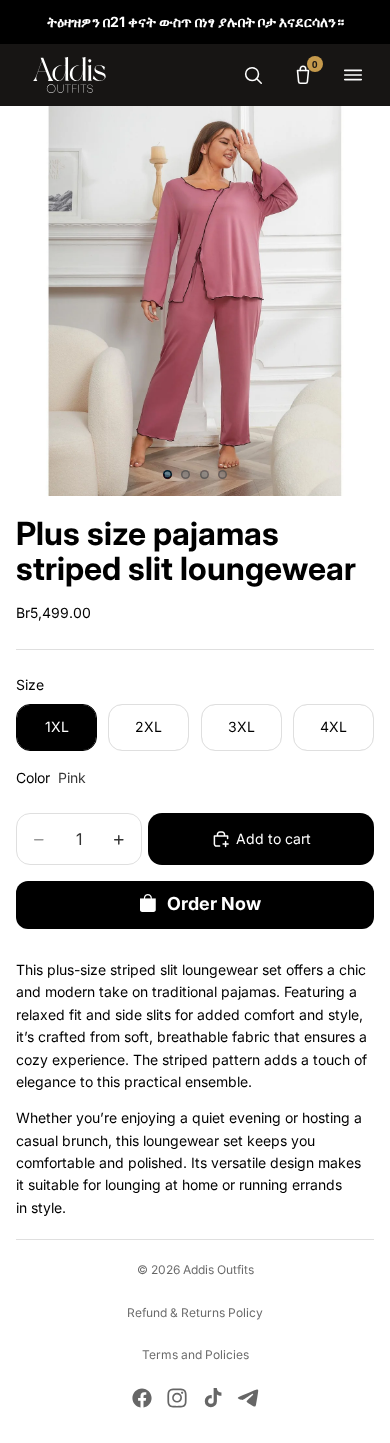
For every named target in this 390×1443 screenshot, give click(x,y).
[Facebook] (142, 1398)
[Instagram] (177, 1398)
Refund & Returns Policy (195, 1312)
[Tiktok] (213, 1398)
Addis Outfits (218, 1269)
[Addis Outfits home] (69, 75)
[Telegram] (248, 1398)
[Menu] (353, 75)
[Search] (253, 75)
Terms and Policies (195, 1354)
